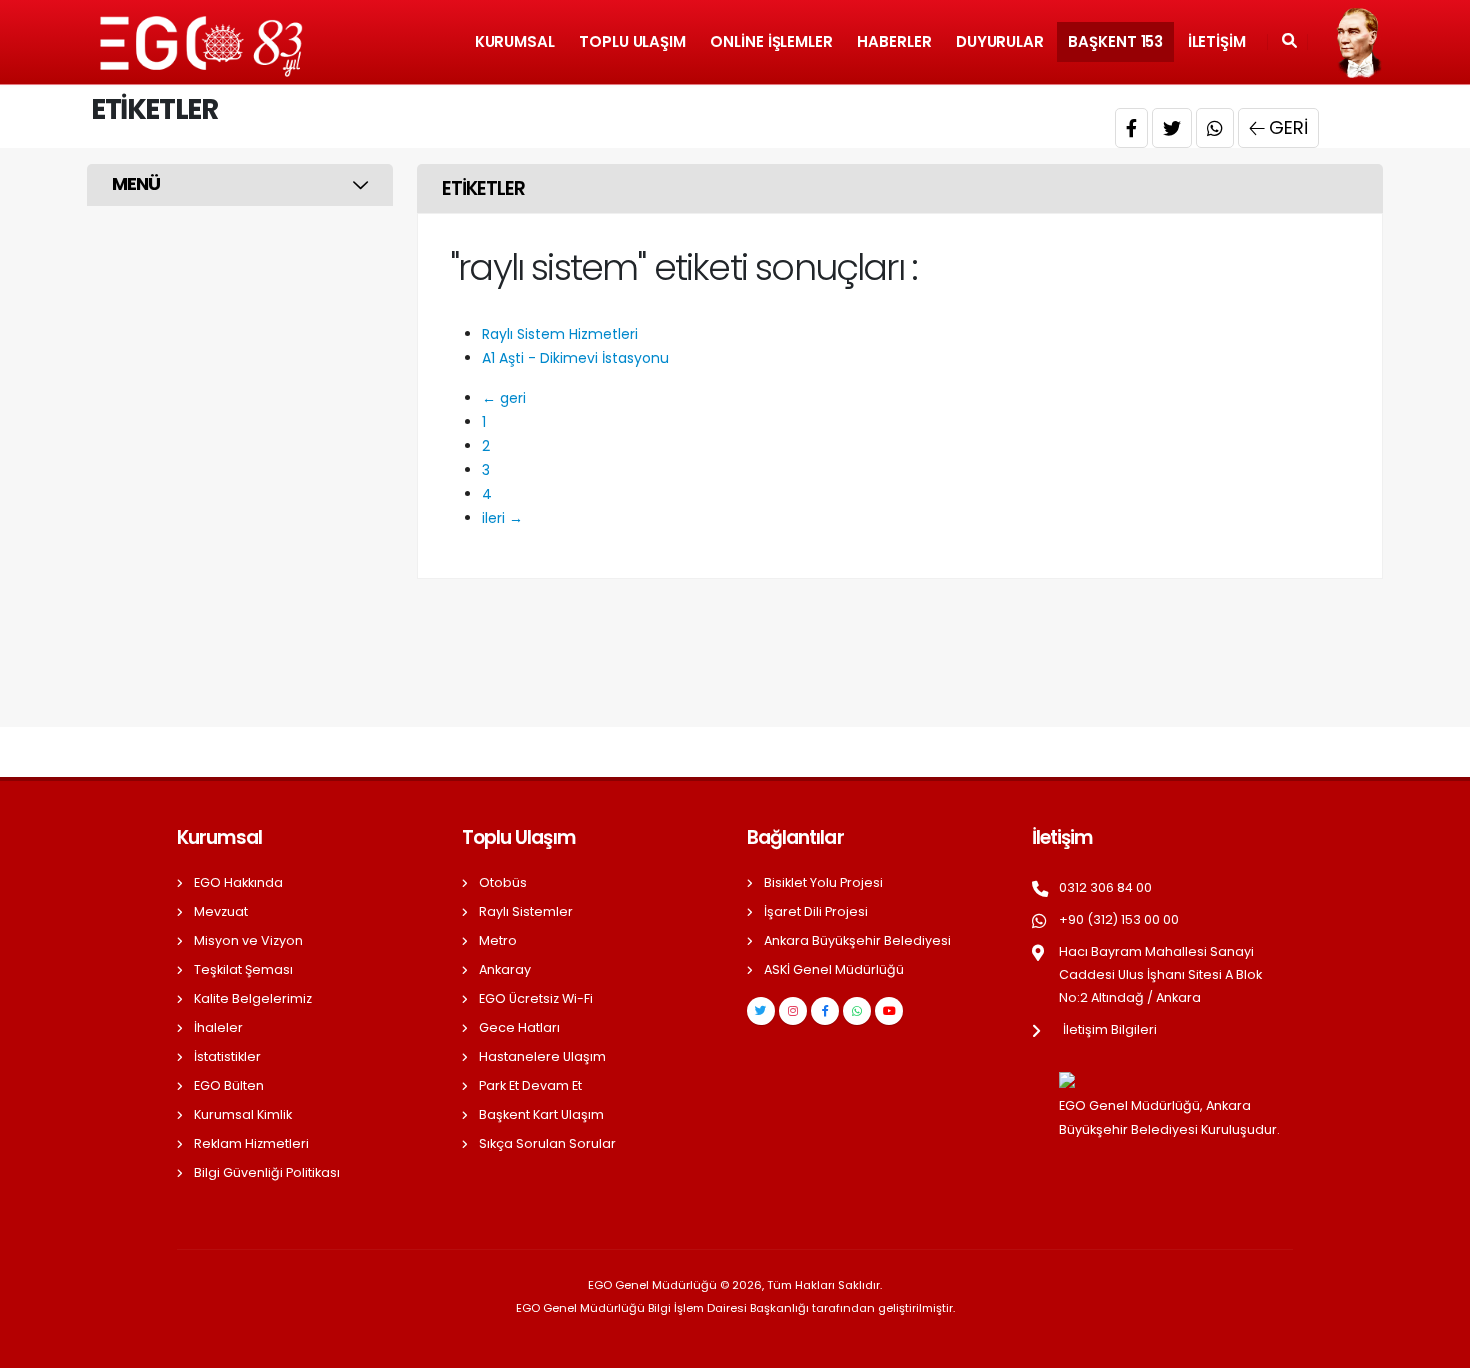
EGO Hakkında (238, 882)
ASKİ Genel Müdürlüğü (834, 969)
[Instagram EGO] (793, 1011)
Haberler (894, 41)
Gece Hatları (519, 1027)
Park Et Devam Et (530, 1085)
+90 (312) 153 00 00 (1119, 919)
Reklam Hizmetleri (251, 1143)
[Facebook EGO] (825, 1011)
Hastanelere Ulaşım (542, 1056)
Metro (498, 940)
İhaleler (218, 1027)
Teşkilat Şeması (243, 969)
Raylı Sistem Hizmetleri (560, 334)
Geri (1288, 127)
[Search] (1289, 42)
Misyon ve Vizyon (248, 940)
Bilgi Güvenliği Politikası (267, 1172)
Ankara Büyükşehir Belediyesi (857, 940)
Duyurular (1000, 41)
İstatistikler (227, 1056)
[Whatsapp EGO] (857, 1011)
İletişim (1217, 41)
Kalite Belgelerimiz (253, 998)
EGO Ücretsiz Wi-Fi (536, 998)
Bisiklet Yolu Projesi (823, 882)
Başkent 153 (1115, 41)
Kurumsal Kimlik (243, 1114)
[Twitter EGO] (761, 1011)
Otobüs (503, 882)
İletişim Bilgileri (1110, 1029)
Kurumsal (515, 41)
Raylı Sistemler (526, 911)
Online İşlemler (771, 41)
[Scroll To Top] (1435, 1345)
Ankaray (505, 969)
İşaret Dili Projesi (816, 911)
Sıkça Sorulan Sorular (547, 1143)
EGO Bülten (229, 1085)
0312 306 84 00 (1105, 887)
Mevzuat (221, 911)
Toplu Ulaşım (632, 41)
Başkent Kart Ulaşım (541, 1114)
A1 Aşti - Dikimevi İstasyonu (575, 358)
